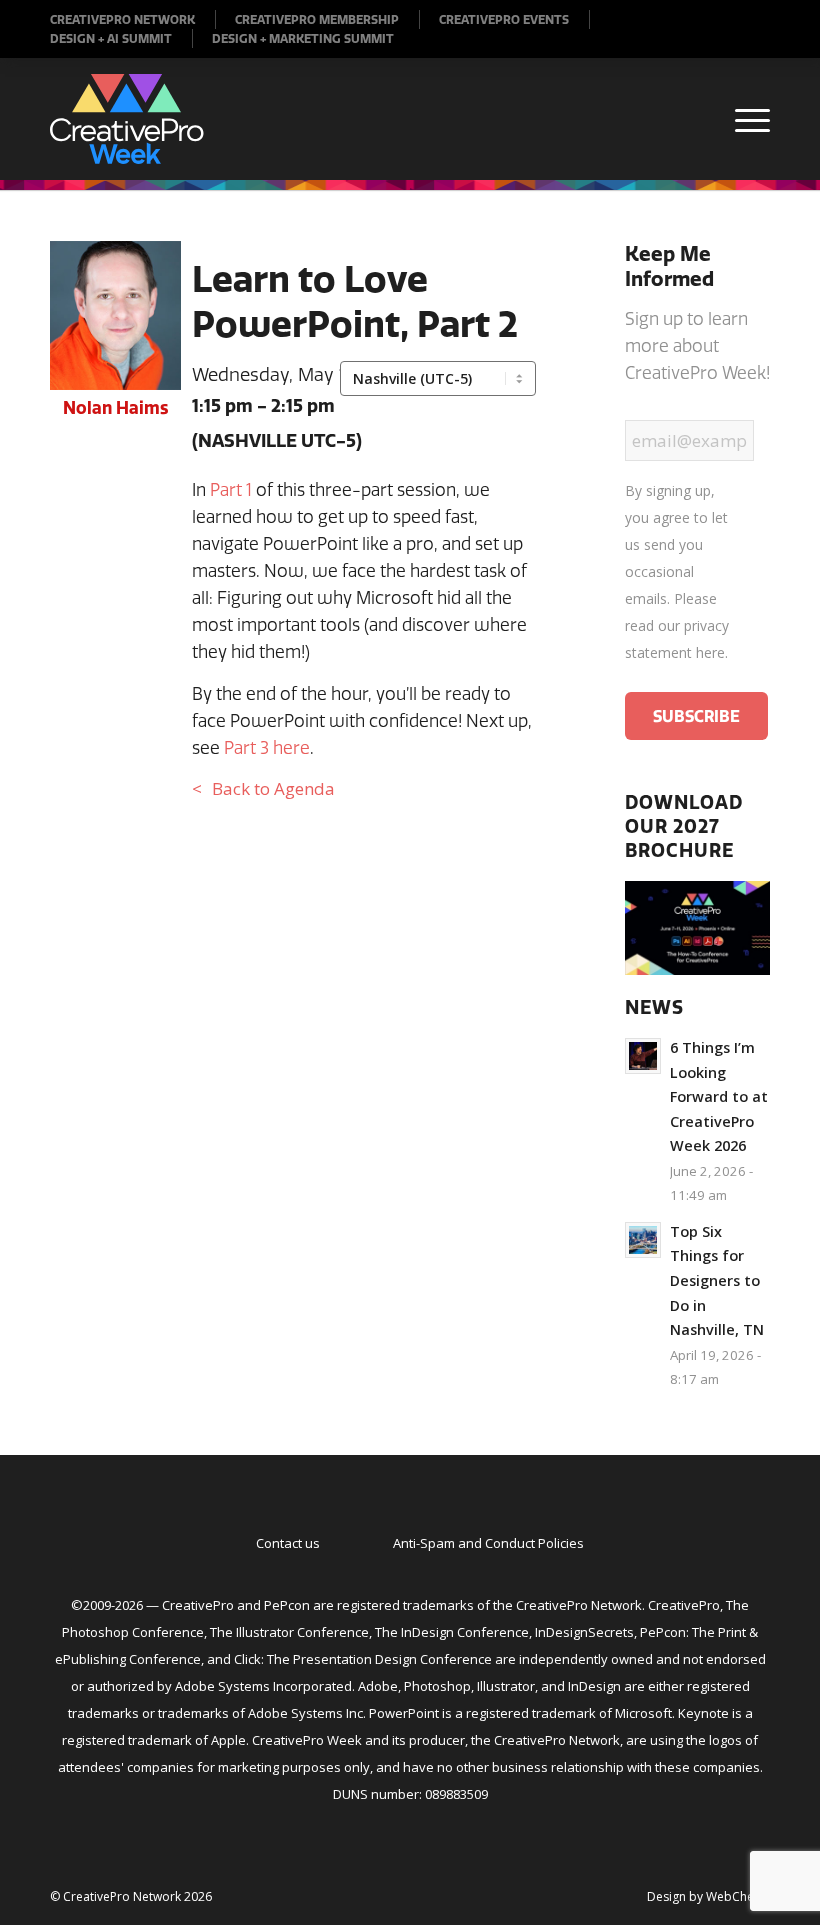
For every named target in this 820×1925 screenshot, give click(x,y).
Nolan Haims (115, 407)
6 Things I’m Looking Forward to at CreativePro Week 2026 (719, 1096)
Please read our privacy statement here (677, 625)
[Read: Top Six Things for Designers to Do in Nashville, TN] (643, 1240)
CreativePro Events (504, 19)
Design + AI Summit (111, 38)
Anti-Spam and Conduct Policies (488, 1543)
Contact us (288, 1543)
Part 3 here (267, 747)
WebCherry (738, 1896)
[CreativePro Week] (127, 119)
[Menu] (742, 119)
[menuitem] (133, 19)
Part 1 (231, 489)
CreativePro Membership (317, 19)
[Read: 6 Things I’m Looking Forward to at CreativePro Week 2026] (643, 1056)
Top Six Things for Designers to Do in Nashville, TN (717, 1280)
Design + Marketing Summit (303, 38)
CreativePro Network (122, 19)
